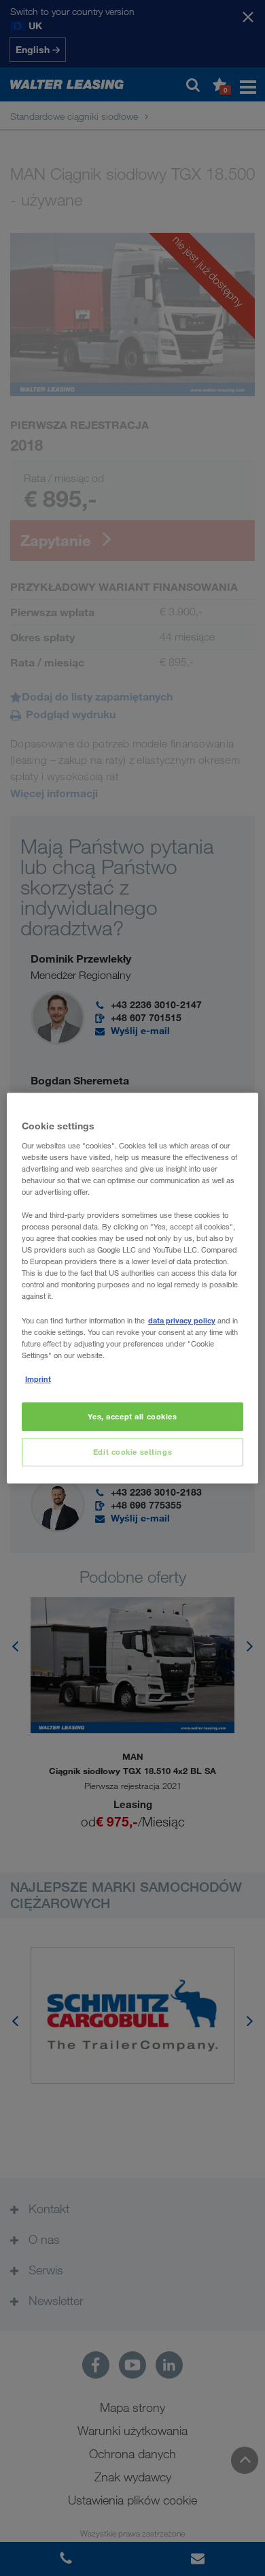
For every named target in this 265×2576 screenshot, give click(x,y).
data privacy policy (182, 1320)
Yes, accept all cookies (132, 1416)
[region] (133, 1288)
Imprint (38, 1379)
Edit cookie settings (132, 1452)
